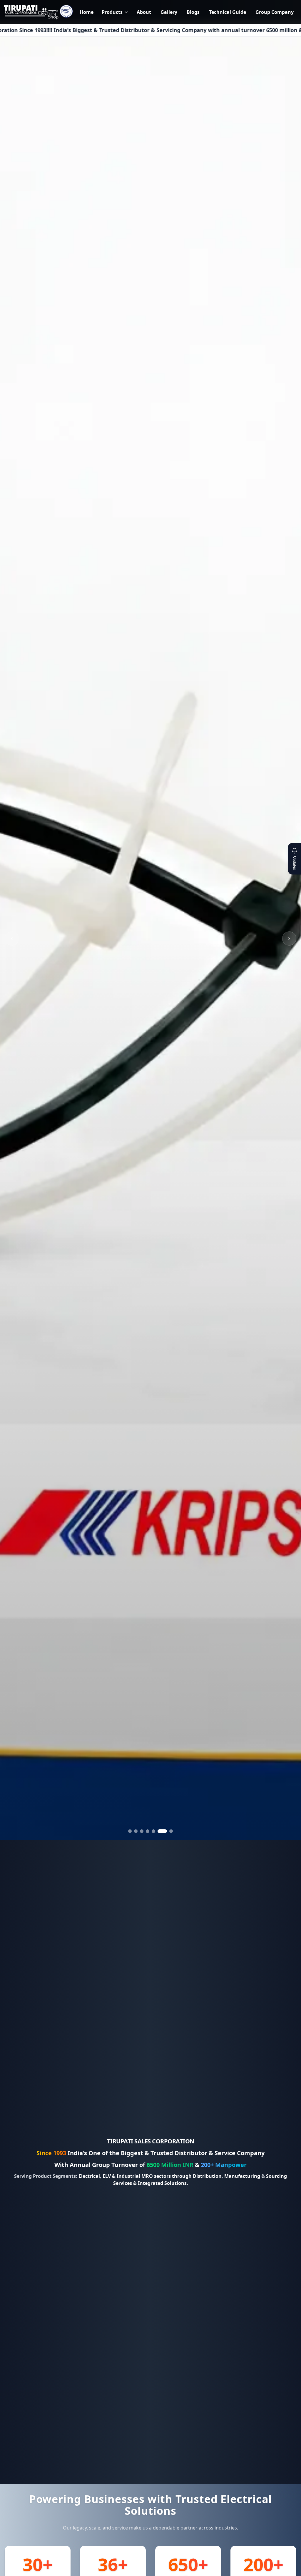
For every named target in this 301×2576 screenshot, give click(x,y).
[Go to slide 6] (162, 1831)
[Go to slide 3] (145, 1831)
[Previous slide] (12, 939)
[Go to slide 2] (139, 1831)
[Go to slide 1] (133, 1831)
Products (112, 12)
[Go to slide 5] (156, 1831)
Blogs (193, 12)
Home (87, 12)
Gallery (169, 12)
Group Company (275, 12)
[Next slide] (289, 939)
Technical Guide (228, 12)
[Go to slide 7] (168, 1831)
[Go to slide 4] (150, 1831)
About (144, 12)
